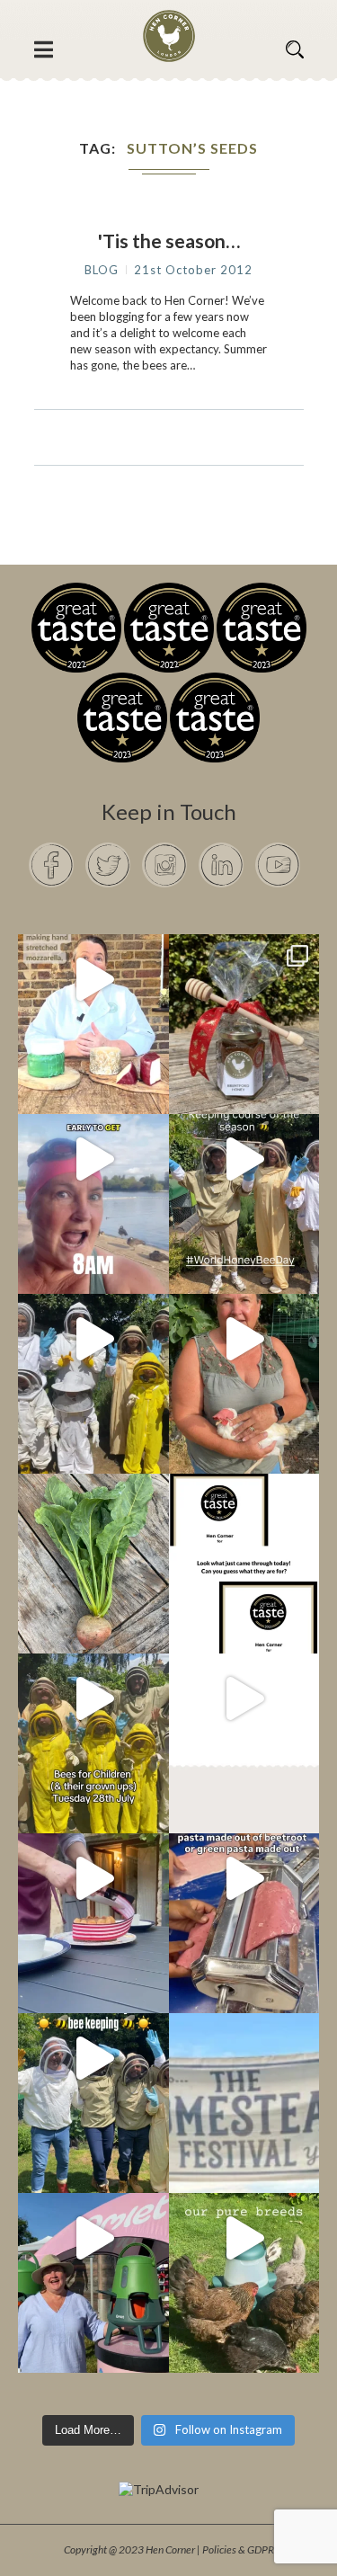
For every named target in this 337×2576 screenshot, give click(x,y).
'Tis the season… (169, 241)
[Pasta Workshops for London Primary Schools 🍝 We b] (244, 1878)
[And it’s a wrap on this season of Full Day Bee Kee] (244, 1159)
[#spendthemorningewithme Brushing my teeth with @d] (93, 1159)
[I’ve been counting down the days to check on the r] (244, 1519)
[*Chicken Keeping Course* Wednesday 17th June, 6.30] (244, 2238)
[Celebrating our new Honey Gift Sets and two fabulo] (244, 979)
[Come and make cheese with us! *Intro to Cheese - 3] (93, 979)
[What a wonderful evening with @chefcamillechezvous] (93, 1878)
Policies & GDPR (238, 2549)
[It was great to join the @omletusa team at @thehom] (93, 2238)
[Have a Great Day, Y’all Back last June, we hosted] (244, 2058)
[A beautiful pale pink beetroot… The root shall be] (93, 1519)
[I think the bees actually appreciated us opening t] (93, 2058)
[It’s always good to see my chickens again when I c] (244, 1339)
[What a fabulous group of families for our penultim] (93, 1339)
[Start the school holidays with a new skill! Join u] (244, 1698)
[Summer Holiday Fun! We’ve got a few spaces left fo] (93, 1698)
